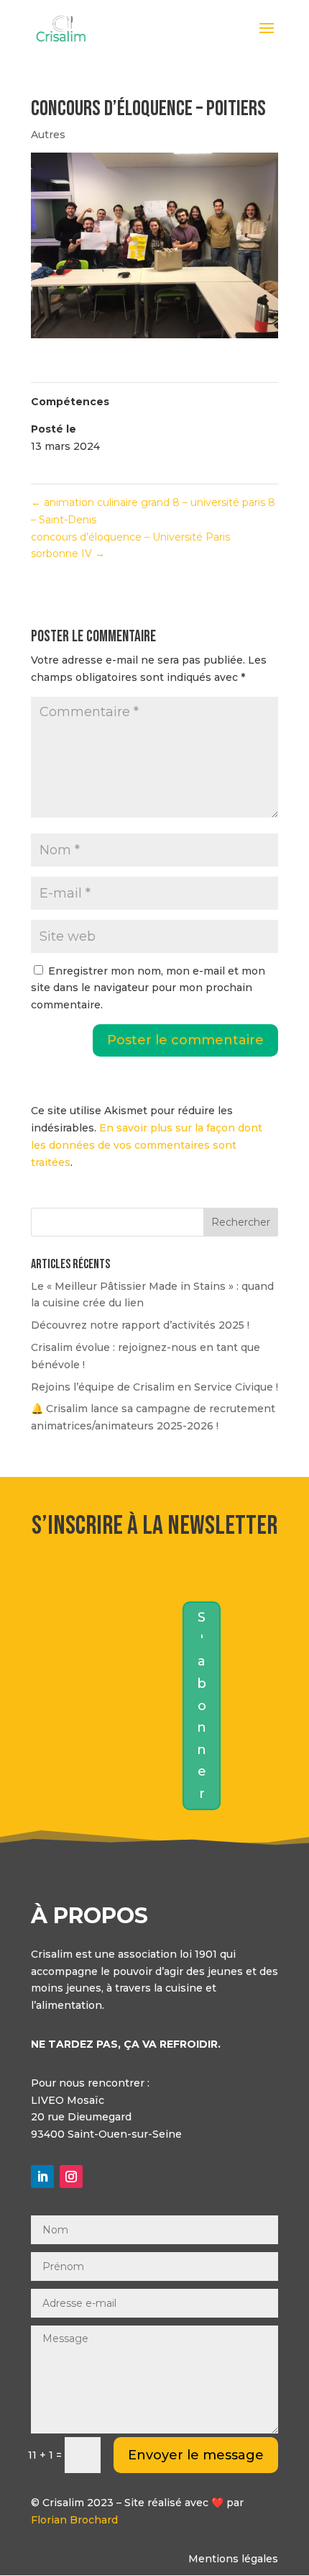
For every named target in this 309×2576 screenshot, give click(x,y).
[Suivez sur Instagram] (71, 2177)
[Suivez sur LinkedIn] (42, 2177)
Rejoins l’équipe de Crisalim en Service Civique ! (154, 1387)
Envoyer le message (196, 2455)
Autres (48, 135)
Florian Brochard (74, 2520)
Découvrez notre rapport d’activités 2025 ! (140, 1325)
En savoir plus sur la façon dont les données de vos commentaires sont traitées (147, 1145)
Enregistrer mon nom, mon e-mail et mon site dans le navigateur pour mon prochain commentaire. (148, 988)
